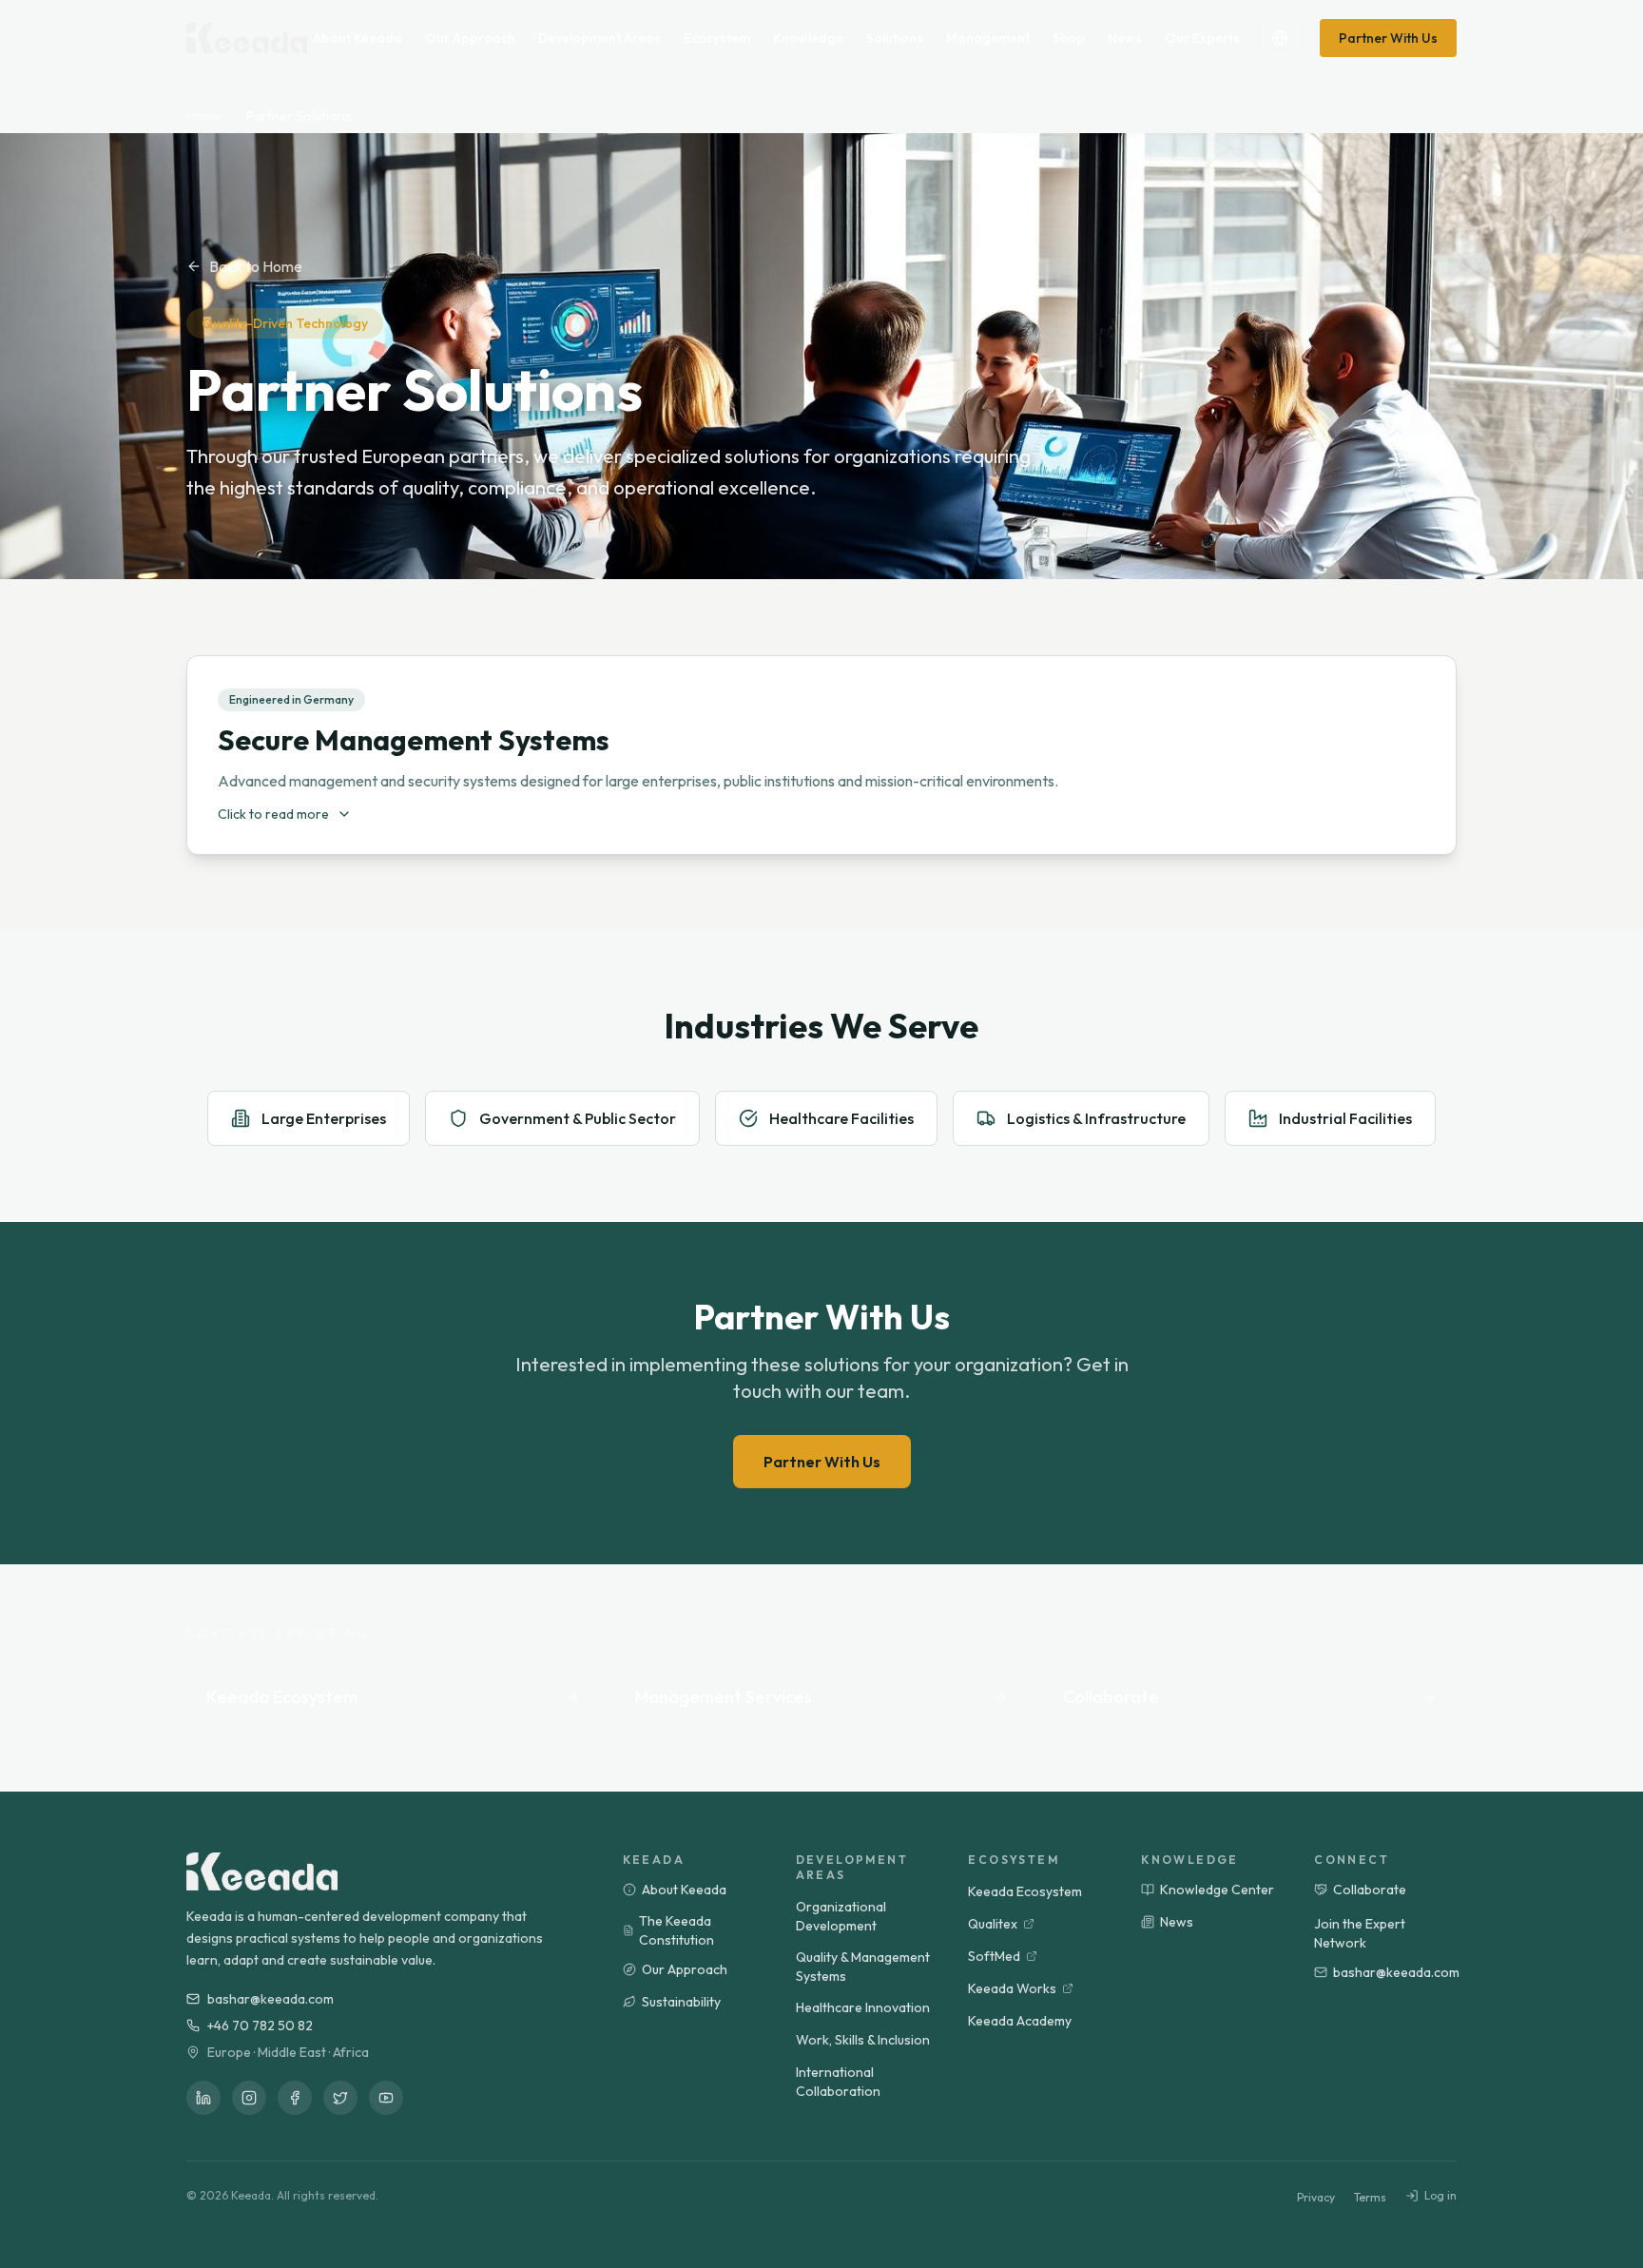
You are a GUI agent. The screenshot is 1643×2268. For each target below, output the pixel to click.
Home (204, 116)
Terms (1370, 2197)
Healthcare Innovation (863, 2007)
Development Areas (599, 38)
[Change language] (1280, 38)
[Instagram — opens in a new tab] (249, 2098)
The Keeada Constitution (677, 1930)
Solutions (895, 38)
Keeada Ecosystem (1025, 1891)
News (1125, 38)
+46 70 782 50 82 (260, 2026)
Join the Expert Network (1360, 1933)
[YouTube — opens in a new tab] (386, 2098)
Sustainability (681, 2002)
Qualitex (993, 1924)
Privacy (1316, 2197)
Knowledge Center (1217, 1890)
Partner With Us (1388, 38)
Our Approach (470, 38)
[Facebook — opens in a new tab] (295, 2098)
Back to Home (256, 266)
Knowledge (808, 38)
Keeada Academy (1020, 2021)
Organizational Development (841, 1916)
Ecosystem (717, 38)
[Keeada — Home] (262, 1871)
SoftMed (994, 1956)
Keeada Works (1012, 1988)
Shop (1069, 38)
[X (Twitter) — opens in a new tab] (340, 2098)
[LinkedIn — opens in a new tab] (203, 2098)
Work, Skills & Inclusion (863, 2040)
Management (988, 38)
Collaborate (1370, 1890)
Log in (1440, 2195)
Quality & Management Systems (863, 1967)
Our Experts (1202, 38)
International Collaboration (838, 2082)
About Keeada (358, 38)
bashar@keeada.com (271, 1999)
